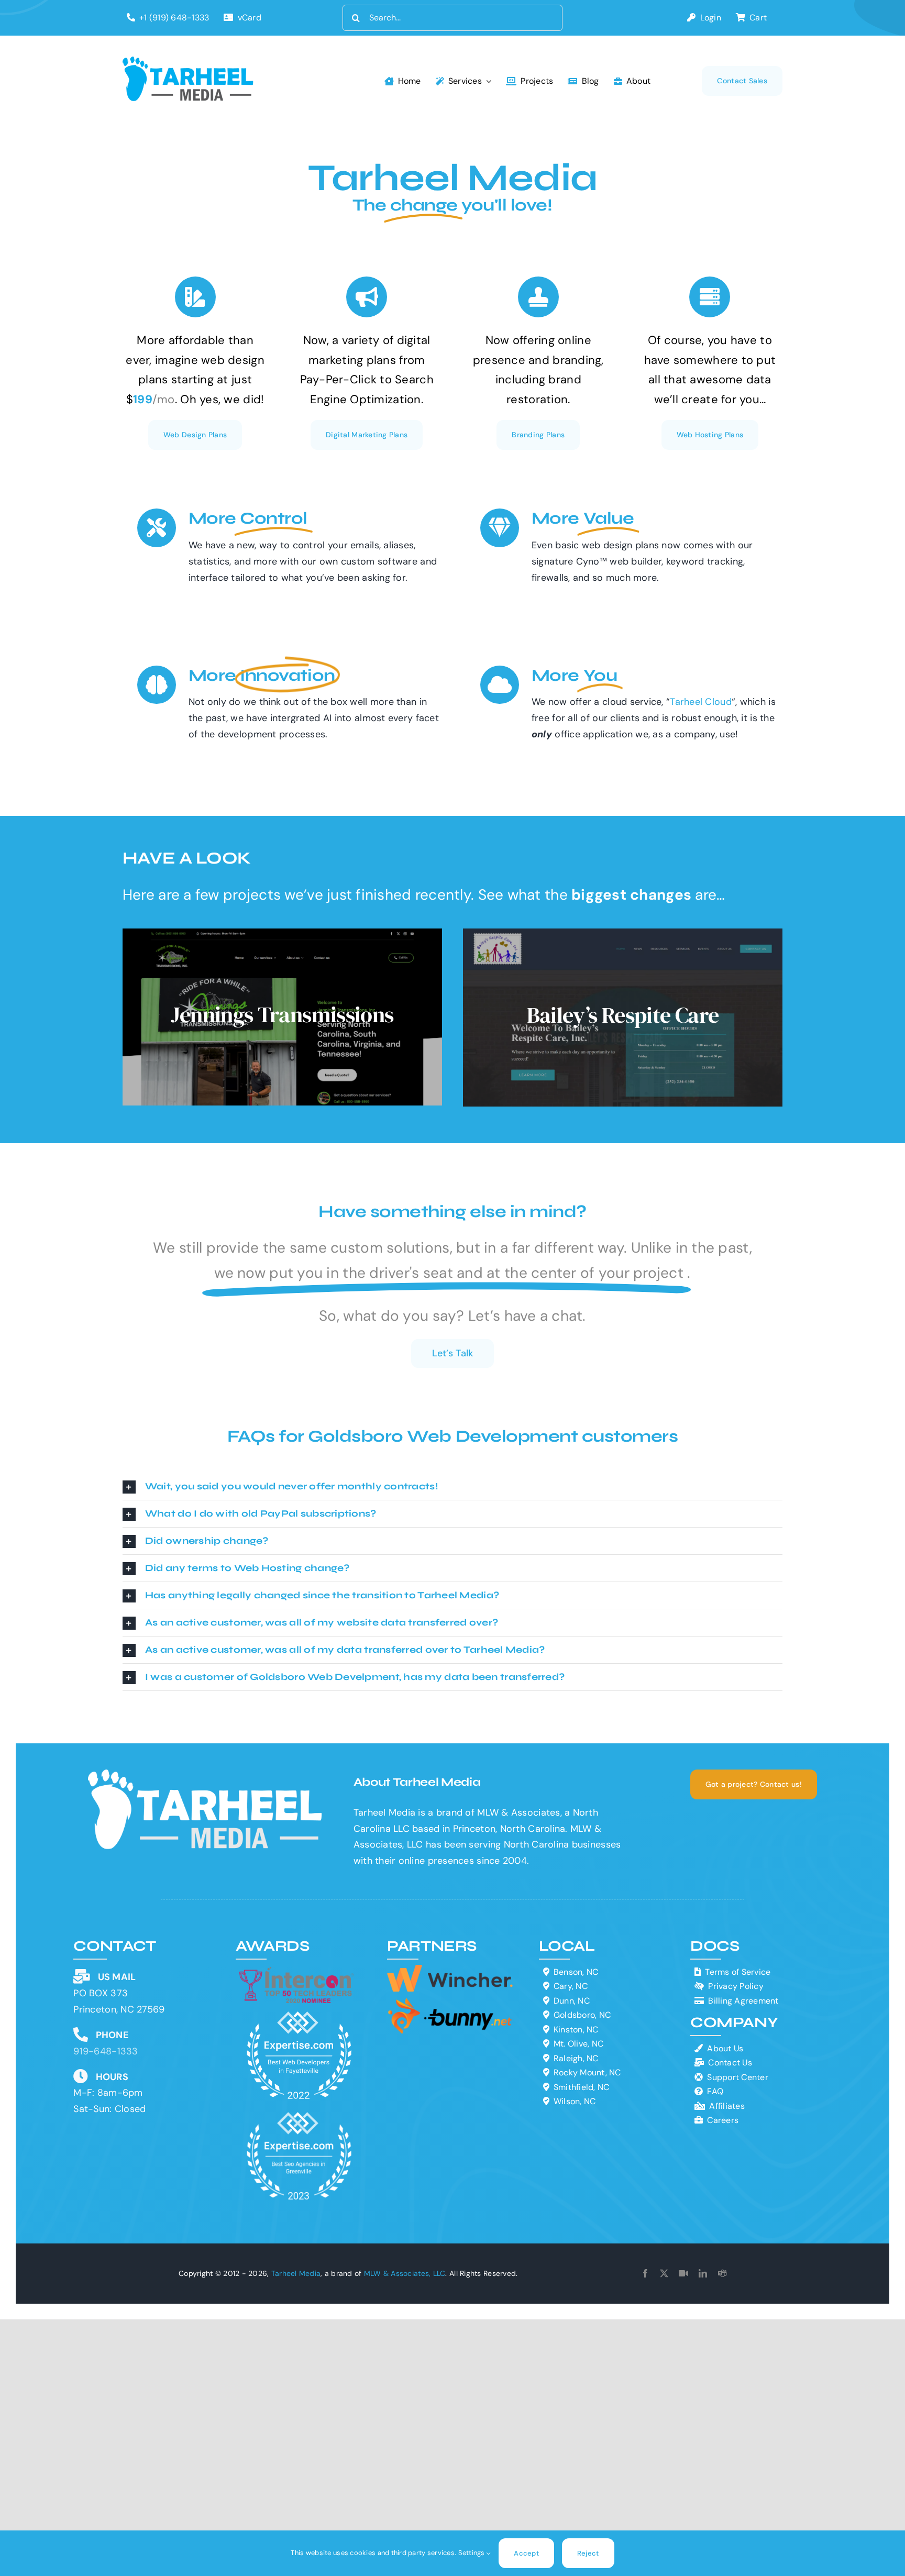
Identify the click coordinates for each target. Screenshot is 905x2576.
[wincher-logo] (450, 1970)
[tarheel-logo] (189, 61)
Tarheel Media (296, 2273)
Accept (526, 2553)
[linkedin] (703, 2273)
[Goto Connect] (683, 2273)
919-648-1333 (106, 2051)
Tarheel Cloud (701, 702)
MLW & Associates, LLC (405, 2273)
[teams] (722, 2273)
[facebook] (645, 2273)
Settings (472, 2553)
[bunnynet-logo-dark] (450, 2002)
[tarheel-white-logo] (206, 1774)
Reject (588, 2553)
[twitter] (664, 2273)
